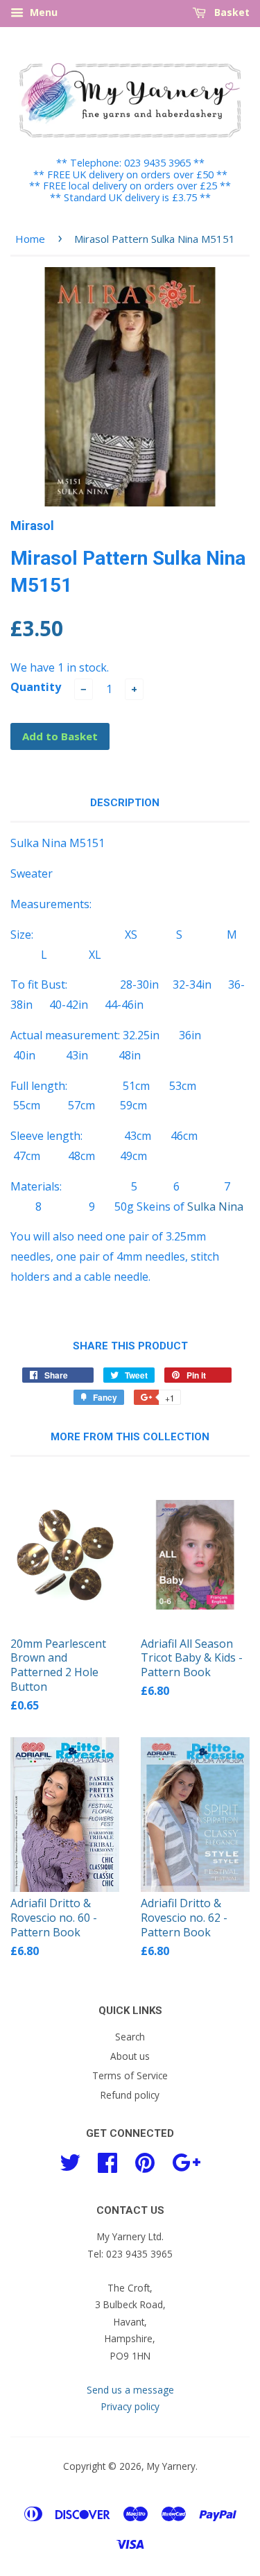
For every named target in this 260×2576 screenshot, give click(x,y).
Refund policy (130, 2095)
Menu (42, 12)
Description (125, 803)
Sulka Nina (215, 1206)
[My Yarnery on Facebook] (107, 2161)
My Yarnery (171, 2466)
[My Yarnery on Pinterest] (145, 2161)
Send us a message (130, 2390)
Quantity (36, 687)
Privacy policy (130, 2406)
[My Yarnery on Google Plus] (186, 2161)
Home (30, 239)
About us (130, 2056)
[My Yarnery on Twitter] (70, 2161)
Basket (231, 12)
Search (130, 2037)
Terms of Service (130, 2075)
